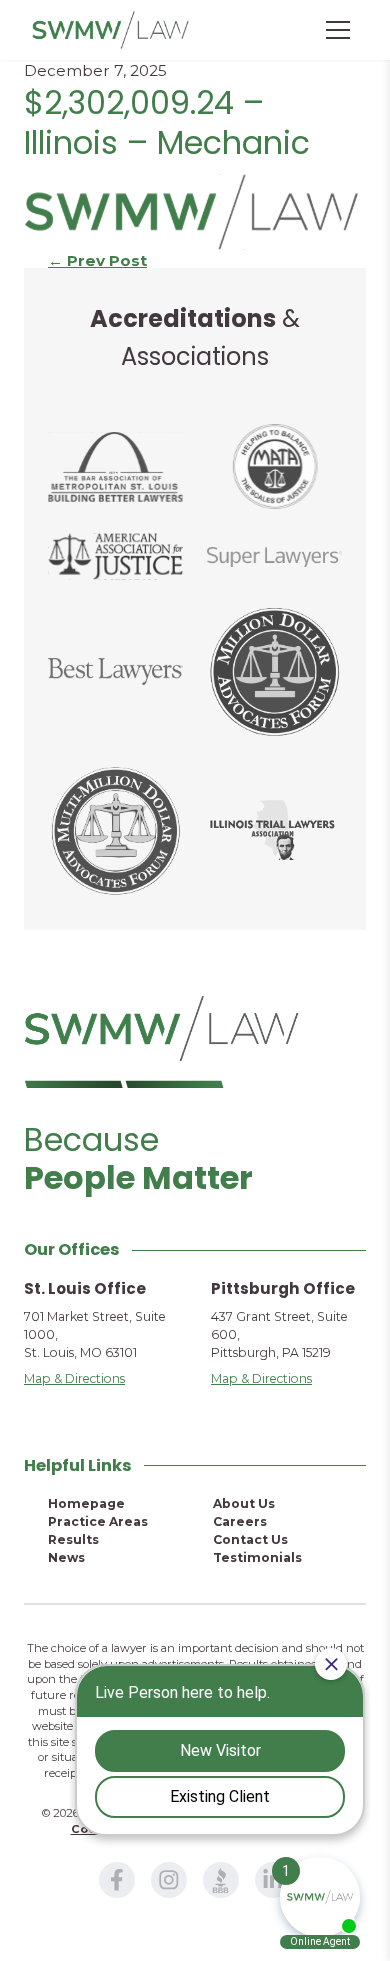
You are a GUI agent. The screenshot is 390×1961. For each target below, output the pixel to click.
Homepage (86, 1503)
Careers (240, 1521)
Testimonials (257, 1557)
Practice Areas (98, 1521)
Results (73, 1539)
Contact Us (250, 1539)
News (66, 1557)
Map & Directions (74, 1378)
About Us (244, 1503)
